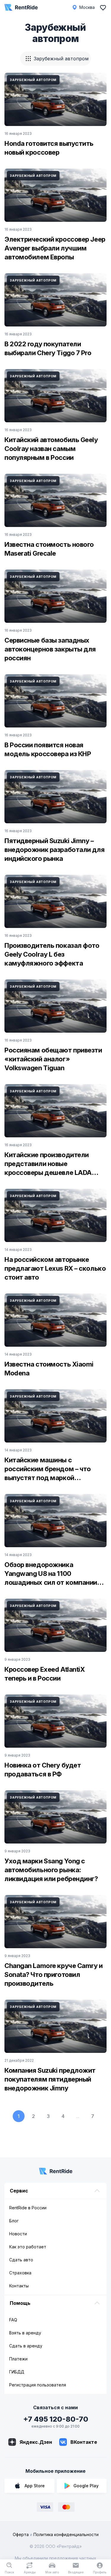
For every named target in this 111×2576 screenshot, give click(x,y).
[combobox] (55, 59)
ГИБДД (17, 2372)
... (78, 2116)
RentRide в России (28, 2208)
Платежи (18, 2359)
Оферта (21, 2534)
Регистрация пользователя (38, 2385)
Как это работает (28, 2247)
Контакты (19, 2286)
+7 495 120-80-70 (56, 2419)
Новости (18, 2234)
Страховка (20, 2273)
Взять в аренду (25, 2333)
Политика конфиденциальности (66, 2534)
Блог (14, 2221)
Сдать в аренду (26, 2346)
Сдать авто (21, 2260)
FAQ (13, 2320)
